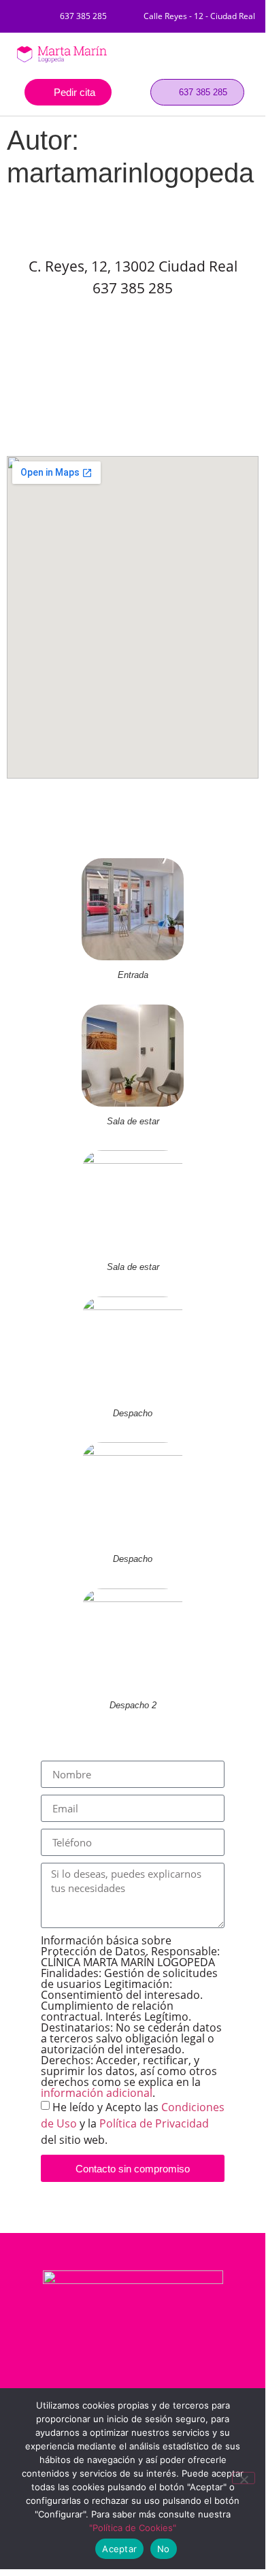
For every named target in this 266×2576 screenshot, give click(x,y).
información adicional (97, 2093)
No (164, 2549)
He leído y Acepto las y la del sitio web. (133, 2123)
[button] (246, 54)
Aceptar (119, 2549)
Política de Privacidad (154, 2123)
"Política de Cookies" (133, 2528)
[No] (244, 2478)
